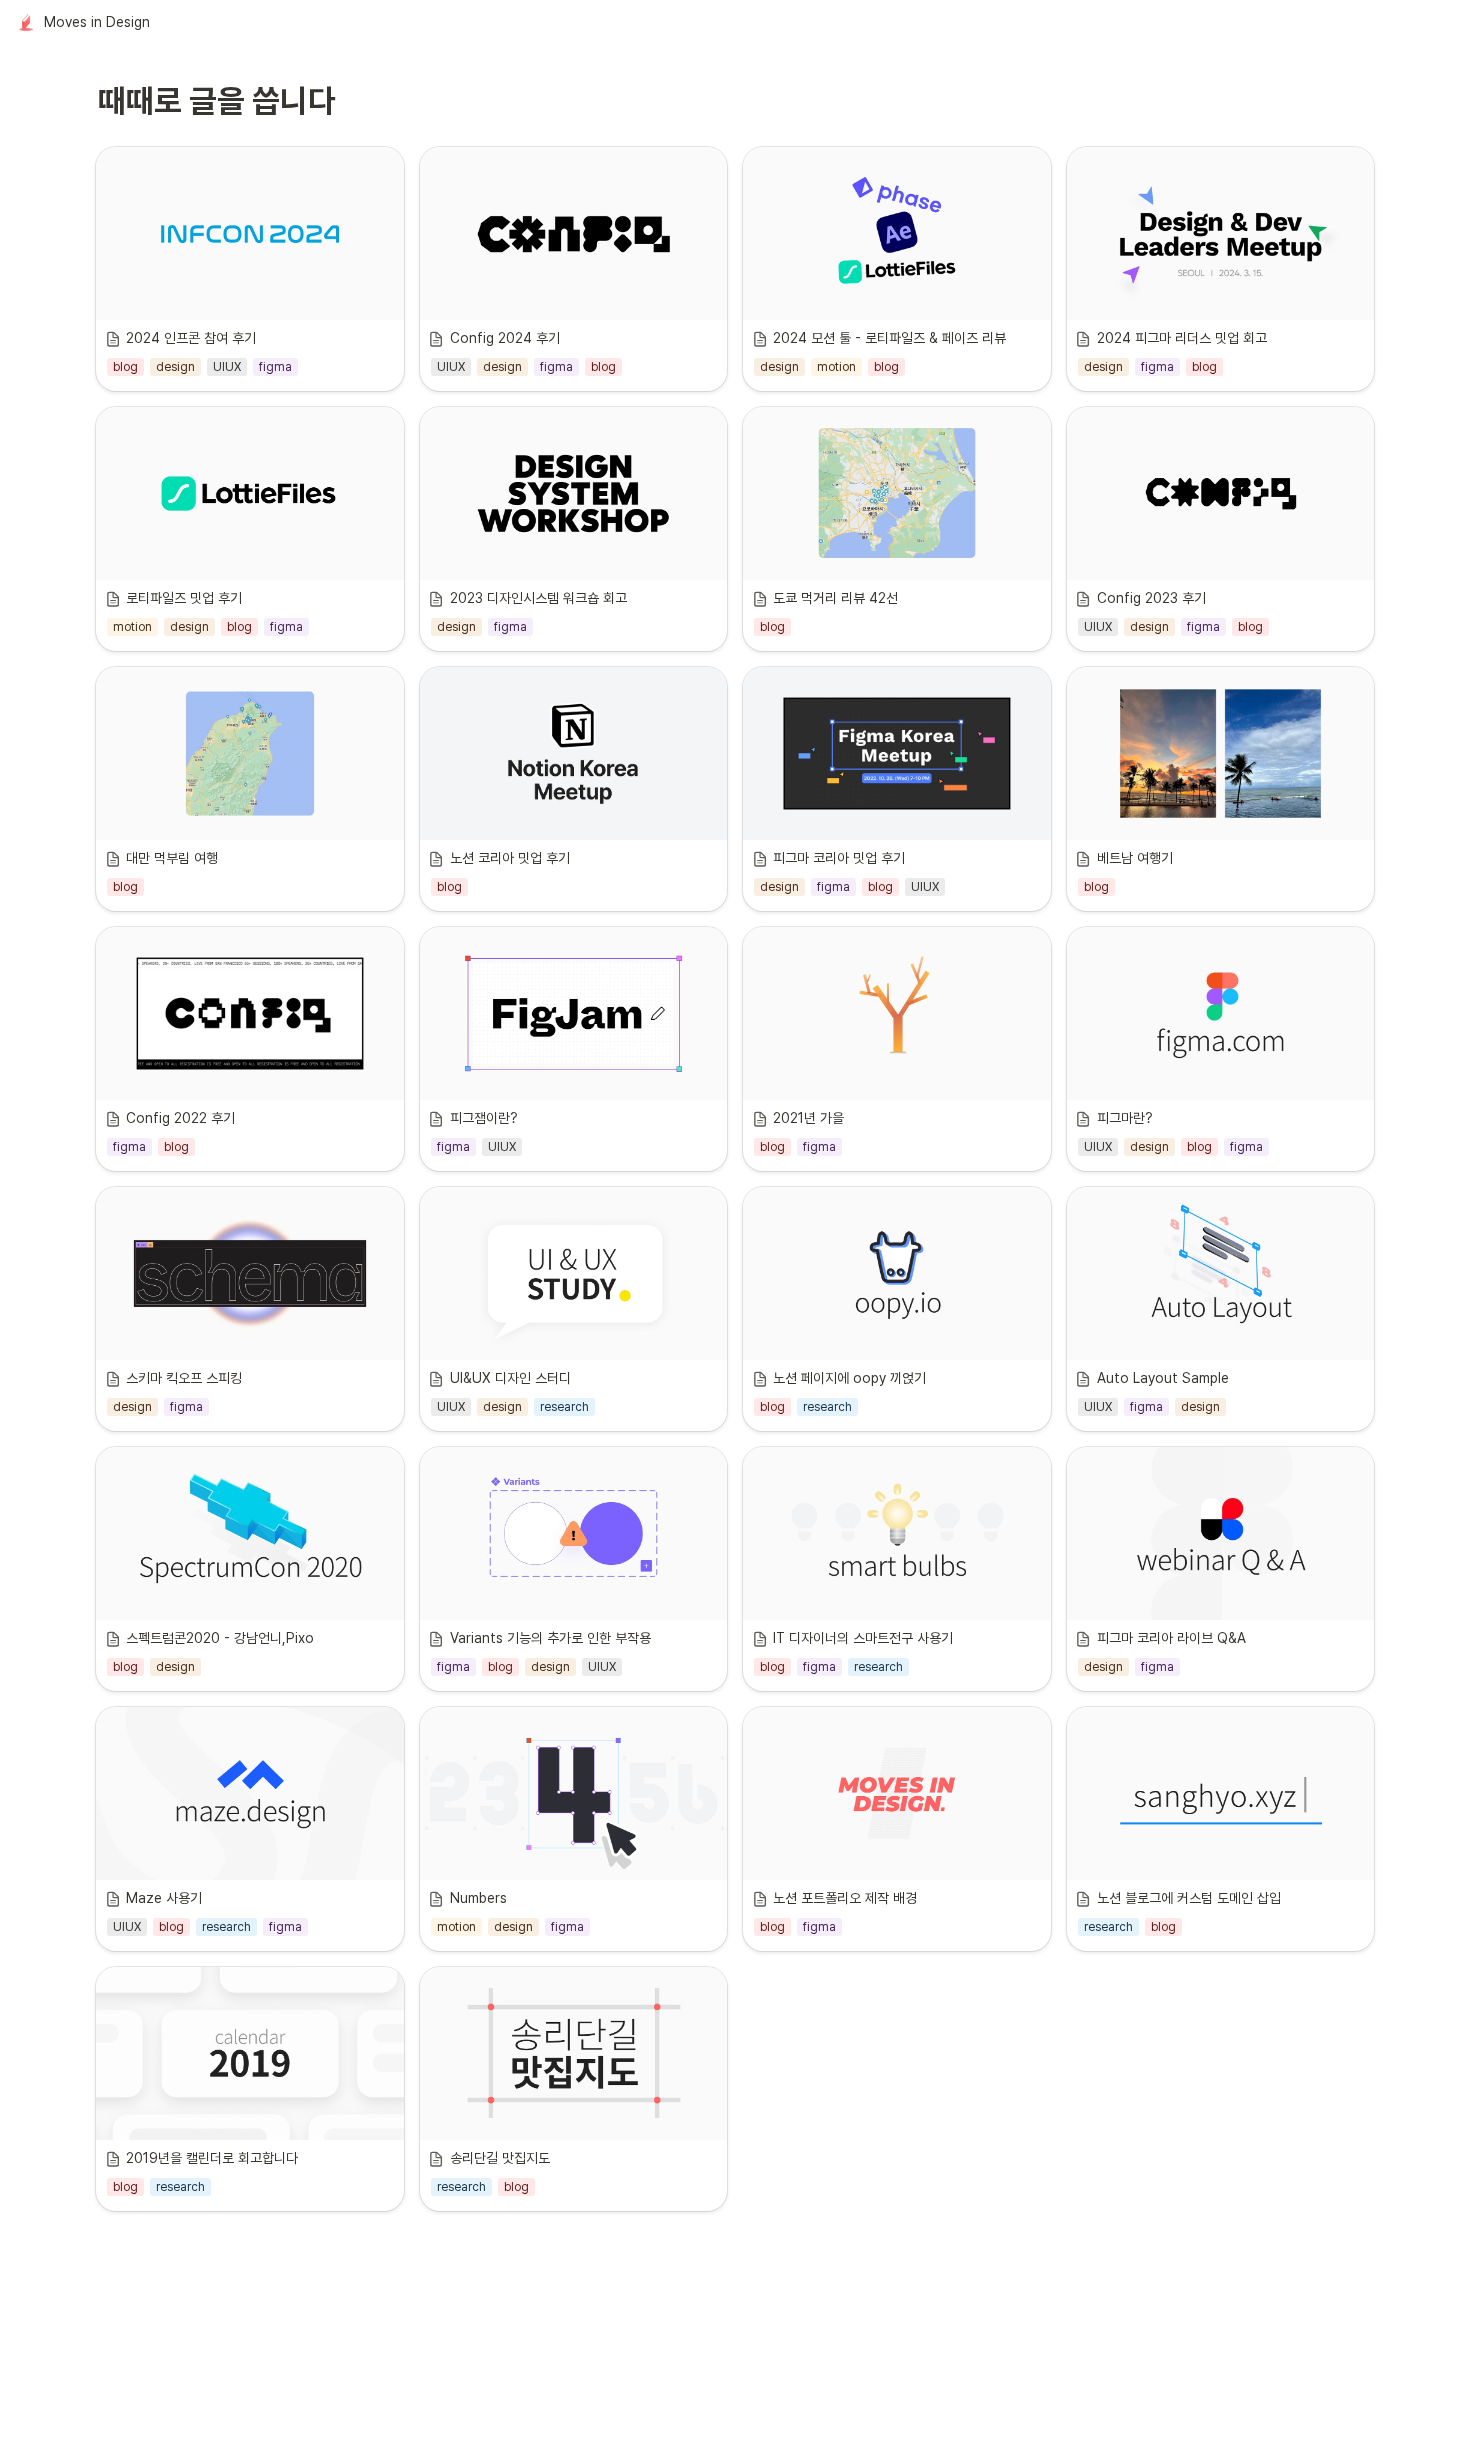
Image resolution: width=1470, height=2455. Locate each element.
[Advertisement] (735, 2402)
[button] (84, 23)
